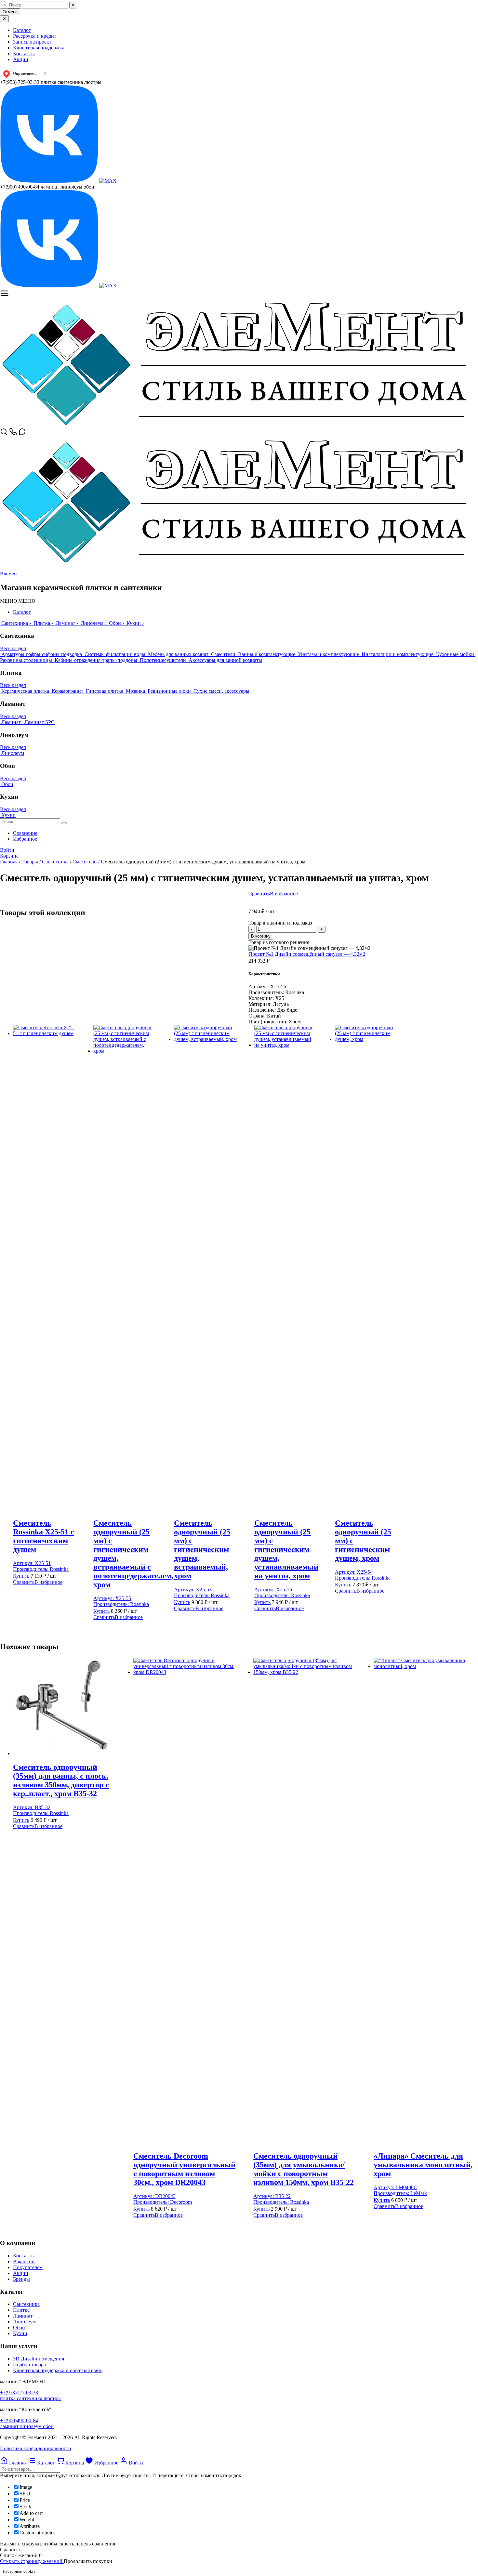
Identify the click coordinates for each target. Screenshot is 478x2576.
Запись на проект (32, 42)
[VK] (50, 181)
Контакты (24, 53)
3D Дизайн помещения (39, 2359)
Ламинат (23, 2316)
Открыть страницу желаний (32, 2561)
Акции (21, 59)
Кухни (20, 2333)
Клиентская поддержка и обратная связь (58, 2370)
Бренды (21, 2279)
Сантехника (26, 2304)
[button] (18, 601)
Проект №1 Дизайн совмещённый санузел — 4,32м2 (307, 954)
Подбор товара (29, 2365)
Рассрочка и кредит (35, 36)
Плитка (21, 2310)
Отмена (10, 12)
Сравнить (259, 894)
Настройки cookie (19, 2571)
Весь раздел (13, 648)
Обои (19, 2327)
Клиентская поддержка (39, 48)
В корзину (261, 936)
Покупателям (28, 2267)
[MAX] (108, 181)
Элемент (10, 574)
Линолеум (24, 2322)
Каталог (22, 30)
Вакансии (24, 2261)
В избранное (284, 894)
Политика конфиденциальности (36, 2448)
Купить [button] (21, 1576)
